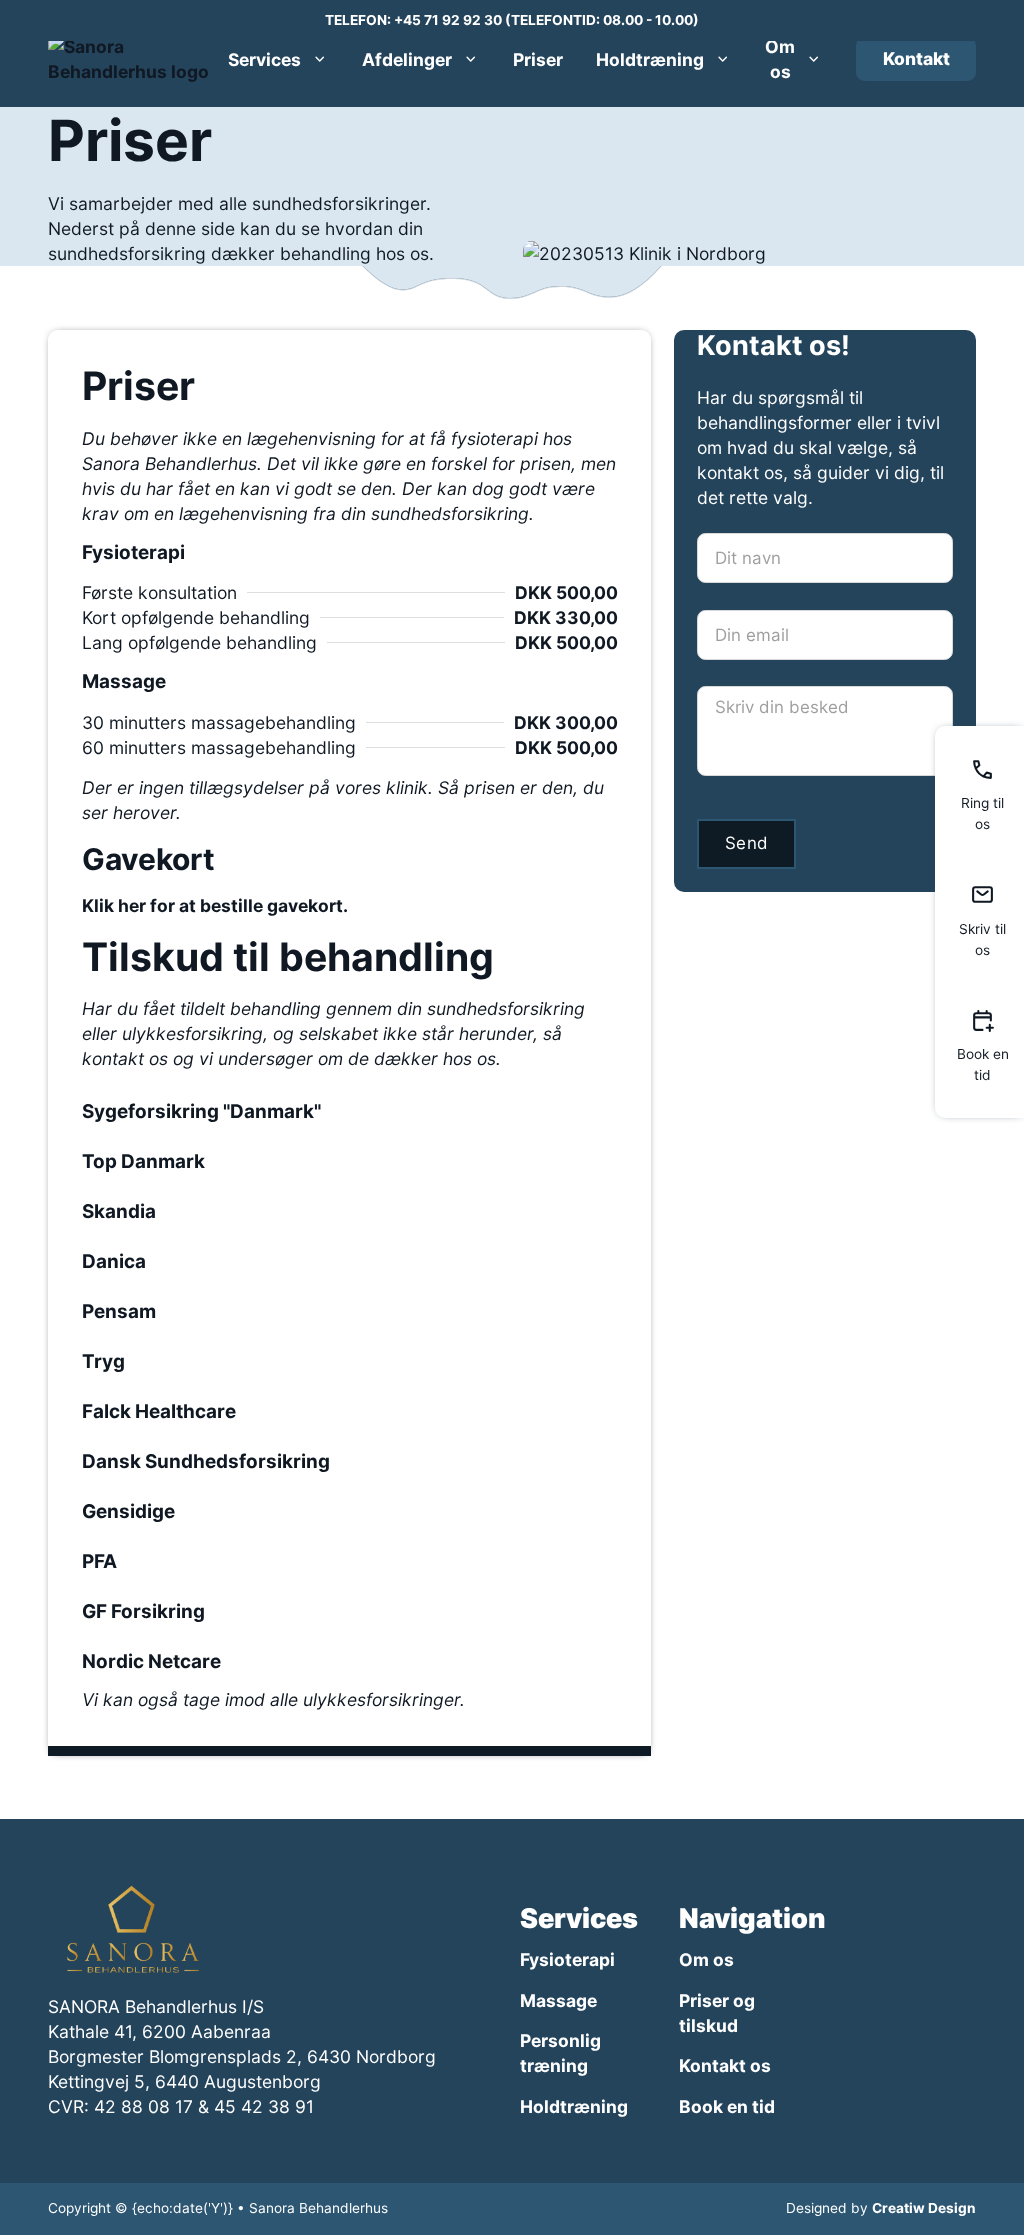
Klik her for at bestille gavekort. (215, 905)
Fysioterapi (567, 1959)
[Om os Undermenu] (813, 58)
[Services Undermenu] (319, 58)
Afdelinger (407, 59)
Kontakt (916, 58)
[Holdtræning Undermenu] (722, 58)
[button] (350, 1112)
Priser (538, 59)
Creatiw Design (924, 2208)
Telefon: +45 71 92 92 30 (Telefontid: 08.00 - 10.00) (512, 20)
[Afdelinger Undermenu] (470, 58)
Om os (780, 59)
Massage (558, 2000)
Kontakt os (725, 2065)
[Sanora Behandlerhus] (135, 1928)
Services (264, 59)
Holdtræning (650, 59)
